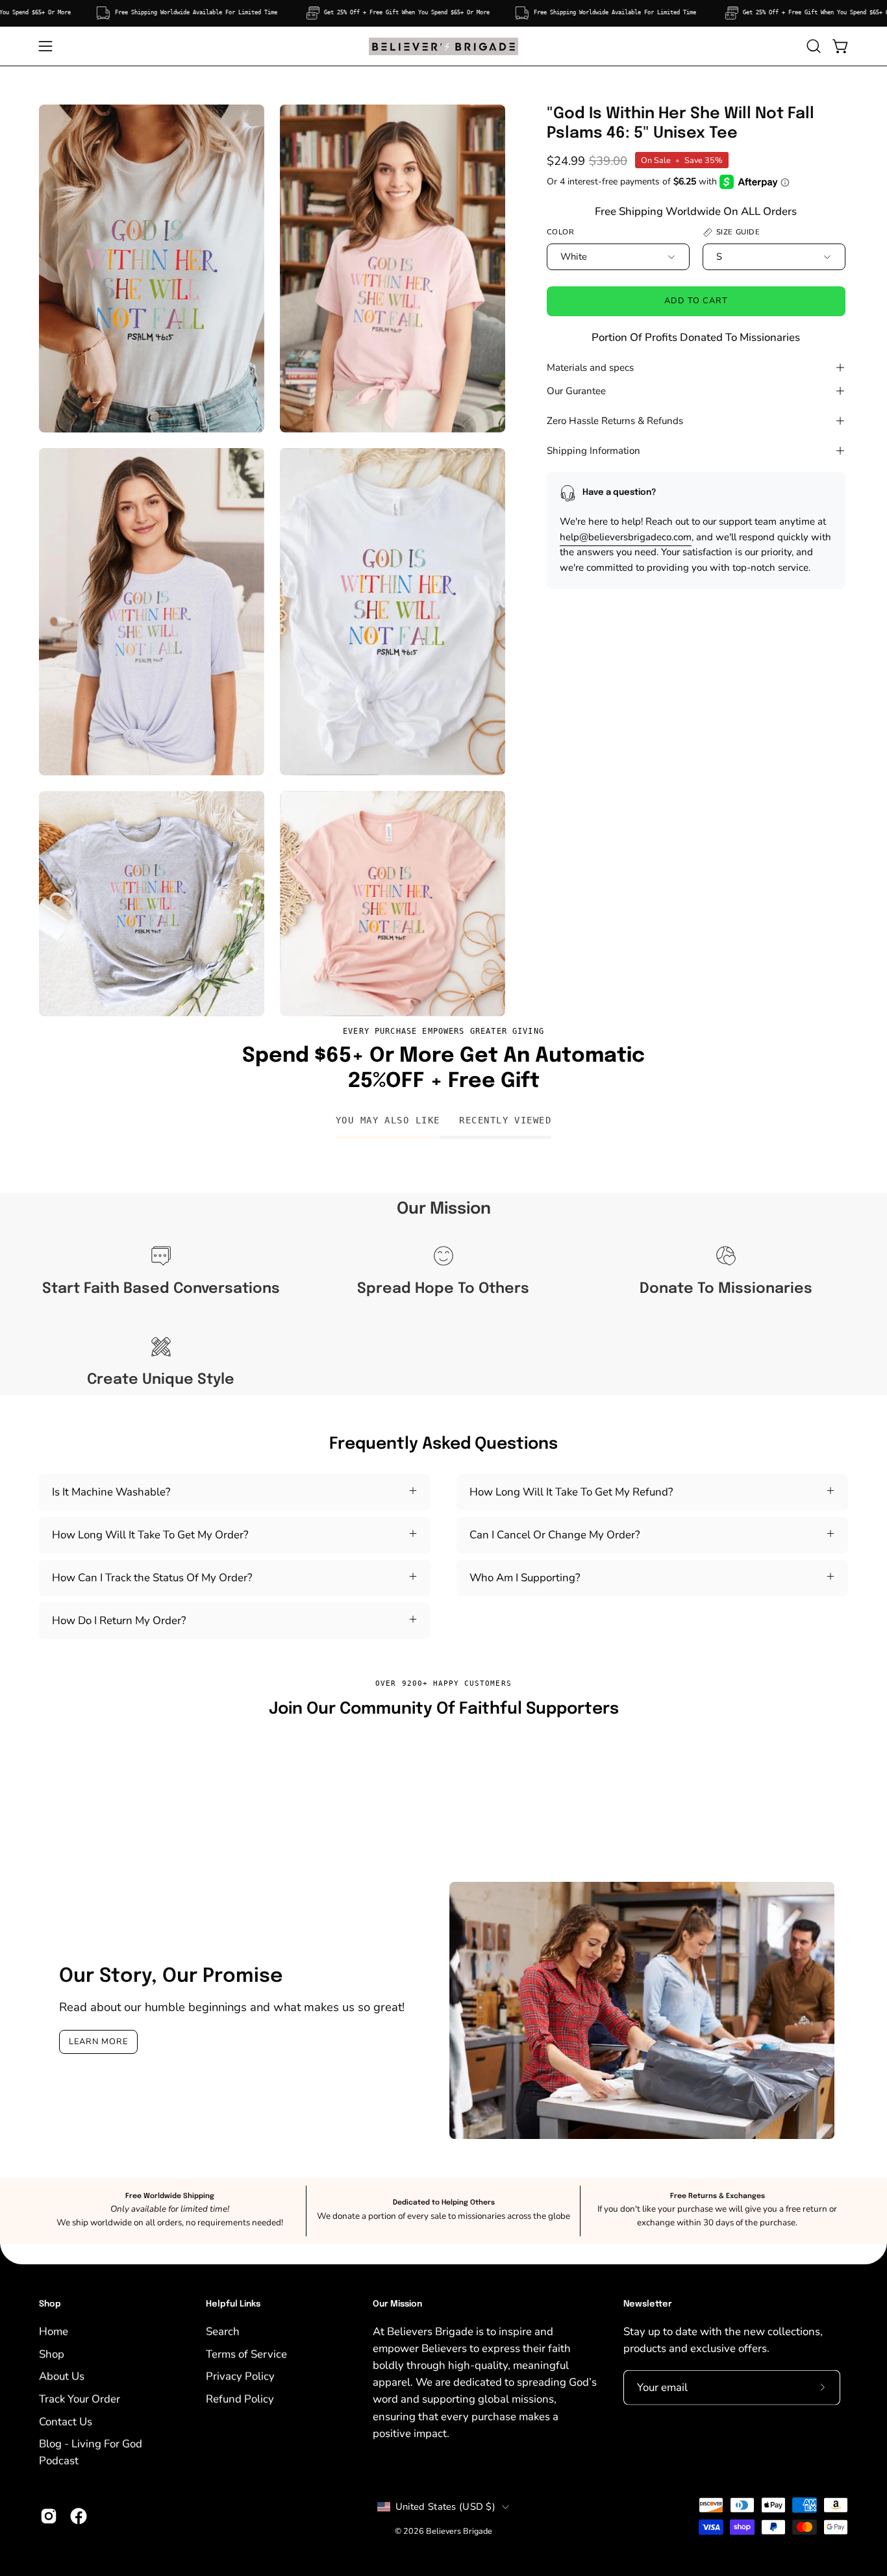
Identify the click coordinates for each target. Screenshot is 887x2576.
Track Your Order (80, 2398)
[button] (814, 46)
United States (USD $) (445, 2507)
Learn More (98, 2042)
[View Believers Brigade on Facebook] (79, 2516)
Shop (50, 2304)
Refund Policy (240, 2398)
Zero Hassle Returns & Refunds (615, 421)
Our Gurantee (576, 391)
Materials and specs (590, 368)
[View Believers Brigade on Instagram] (49, 2516)
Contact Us (66, 2421)
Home (54, 2331)
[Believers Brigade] (443, 46)
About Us (62, 2376)
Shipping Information (593, 451)
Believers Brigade (459, 2531)
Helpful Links (233, 2304)
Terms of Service (246, 2354)
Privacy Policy (240, 2376)
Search (223, 2331)
